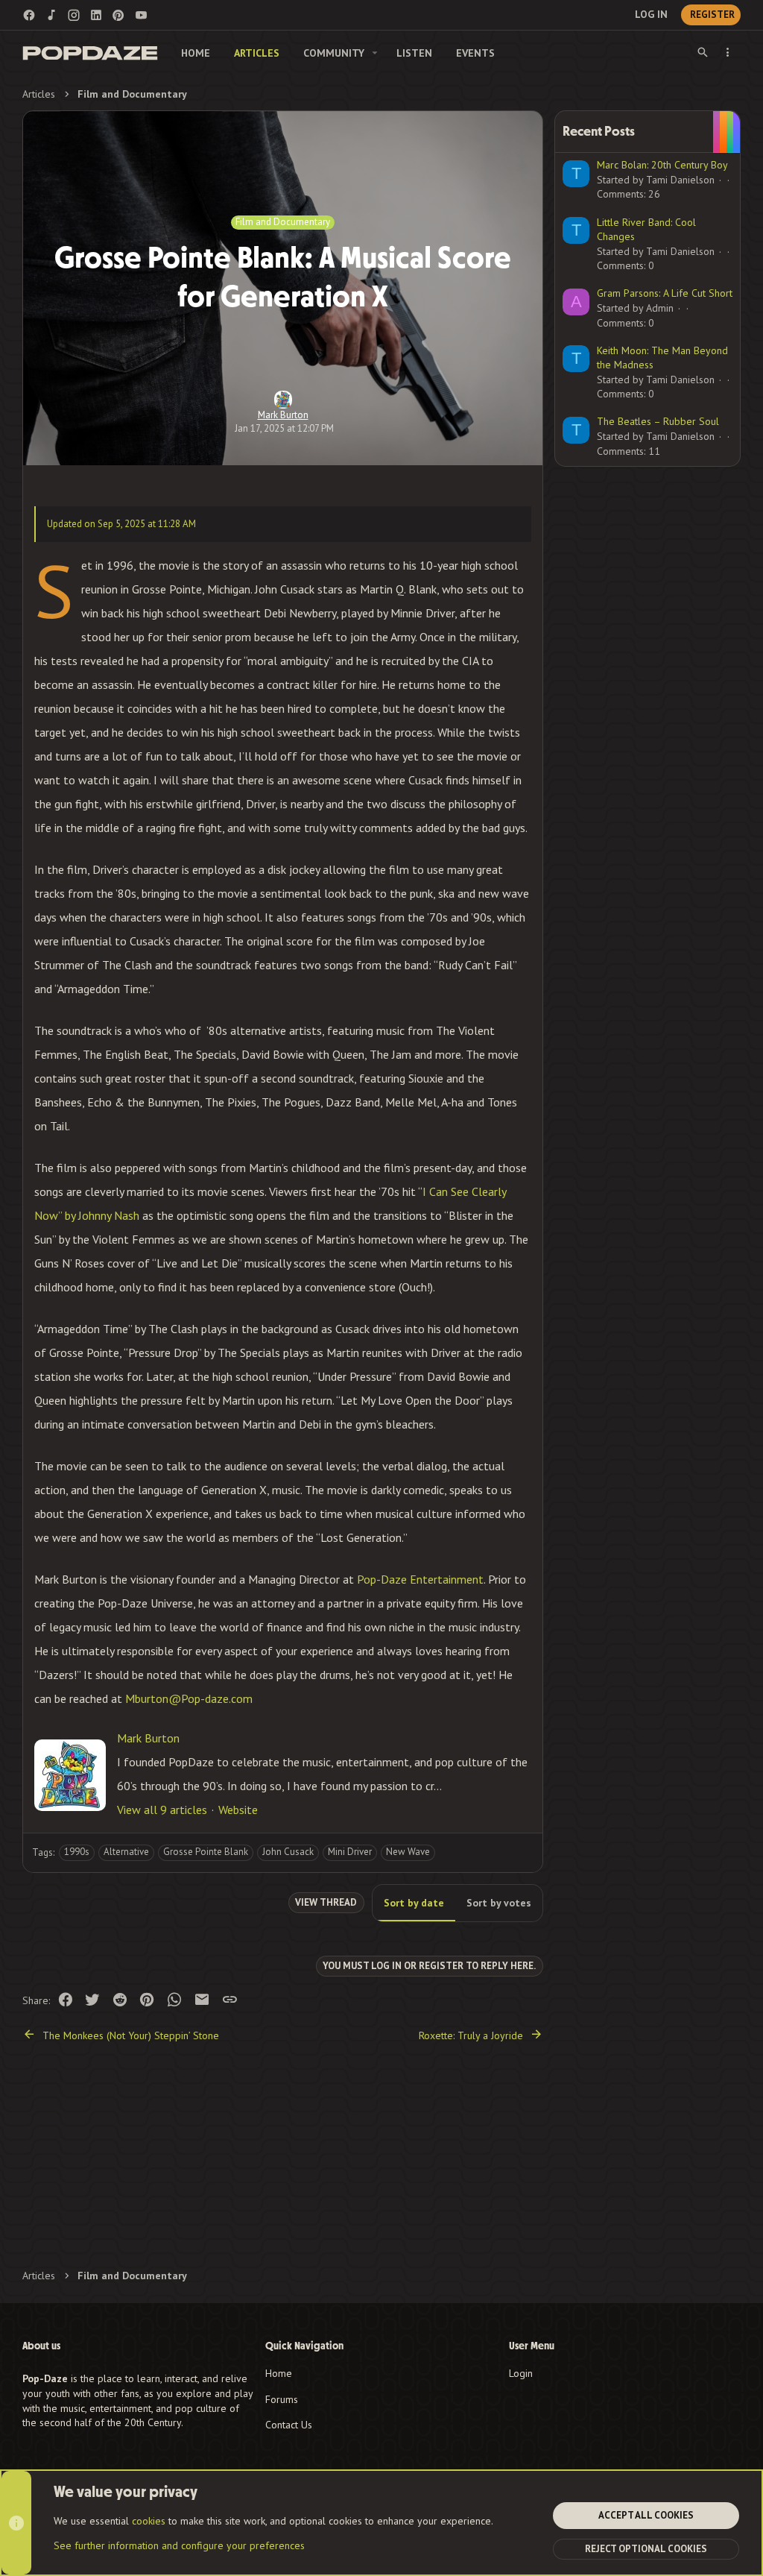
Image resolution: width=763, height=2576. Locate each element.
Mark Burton (283, 415)
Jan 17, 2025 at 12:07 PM (284, 428)
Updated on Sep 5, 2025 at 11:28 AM (121, 524)
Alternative (126, 1852)
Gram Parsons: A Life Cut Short (665, 293)
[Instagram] (74, 15)
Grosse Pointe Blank (206, 1852)
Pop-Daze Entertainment (420, 1579)
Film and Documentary (283, 222)
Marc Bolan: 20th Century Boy (662, 165)
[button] (375, 53)
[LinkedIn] (96, 15)
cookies (149, 2521)
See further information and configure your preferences (179, 2545)
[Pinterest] (118, 15)
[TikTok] (51, 15)
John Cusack (288, 1852)
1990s (77, 1852)
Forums (282, 2399)
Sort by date (414, 1903)
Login (521, 2373)
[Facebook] (29, 15)
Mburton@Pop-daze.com (189, 1698)
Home (279, 2373)
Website (238, 1810)
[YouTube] (141, 15)
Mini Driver (350, 1852)
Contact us (289, 2425)
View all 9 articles (162, 1810)
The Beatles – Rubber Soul (658, 421)
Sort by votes (499, 1903)
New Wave (408, 1852)
